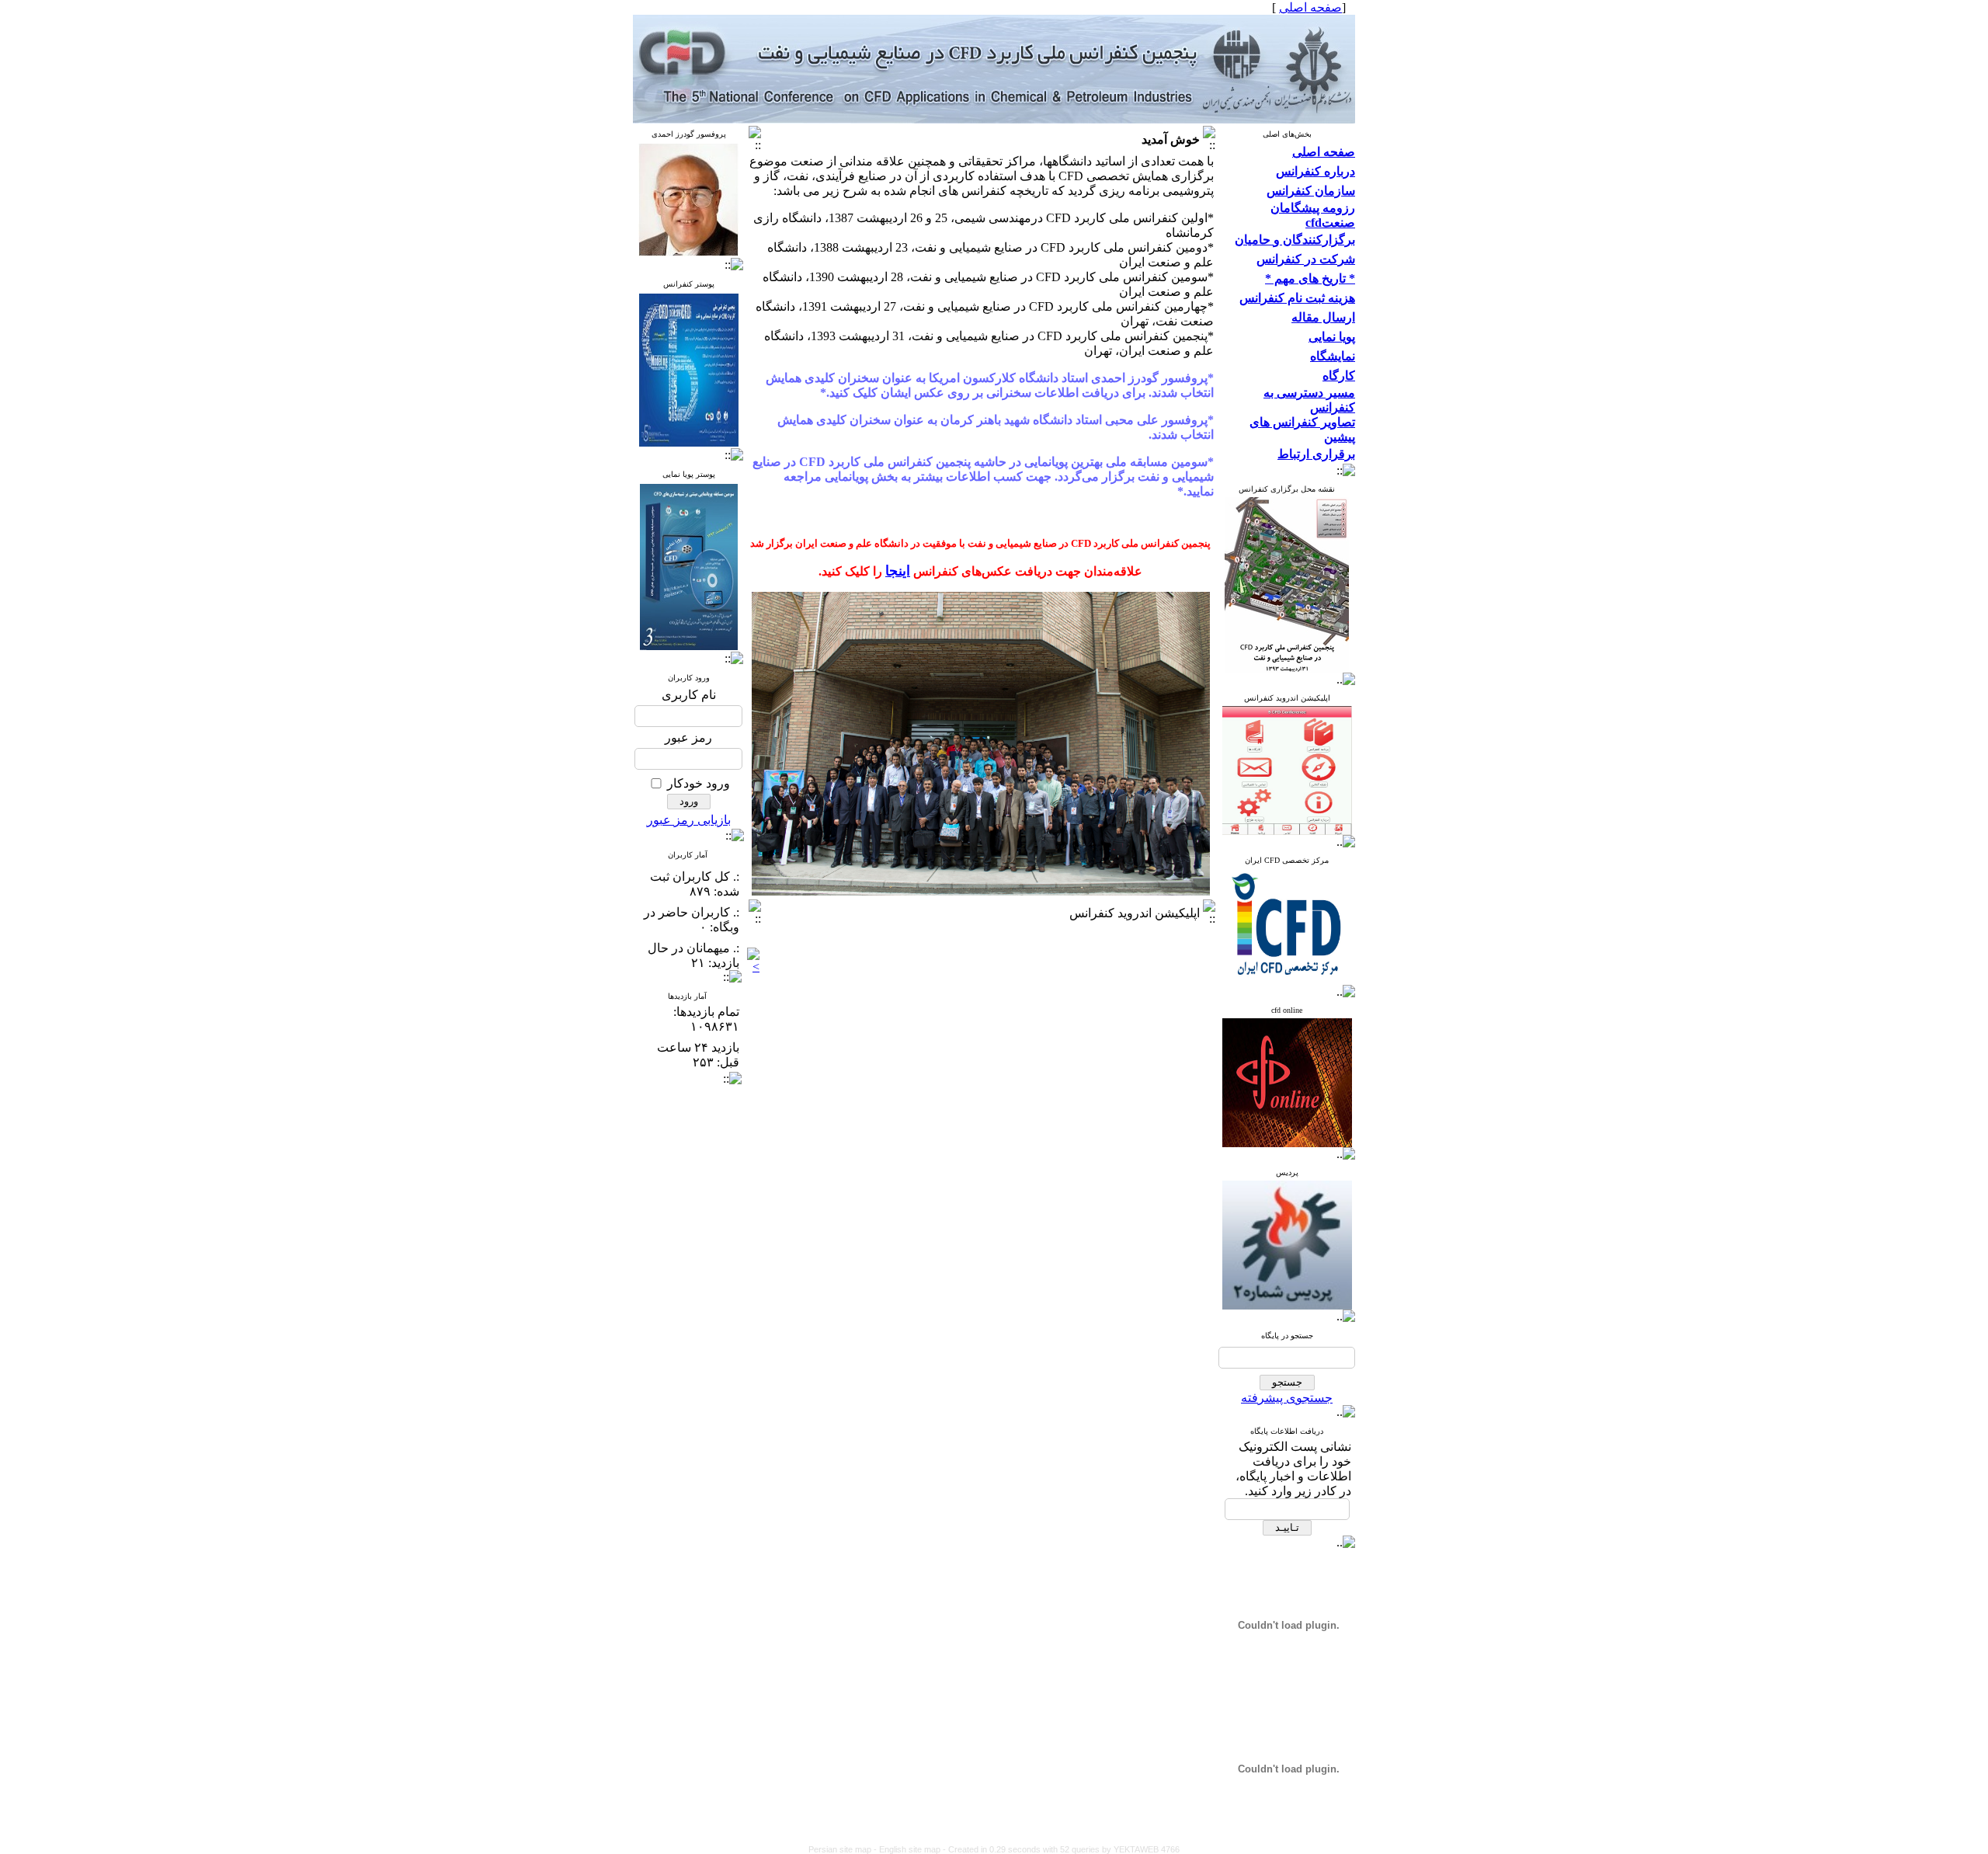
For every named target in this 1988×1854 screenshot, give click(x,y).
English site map (911, 1849)
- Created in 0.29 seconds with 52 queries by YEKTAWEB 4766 (1061, 1849)
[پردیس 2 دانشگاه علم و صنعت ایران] (1287, 831)
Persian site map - (844, 1849)
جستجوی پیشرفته (1287, 1398)
